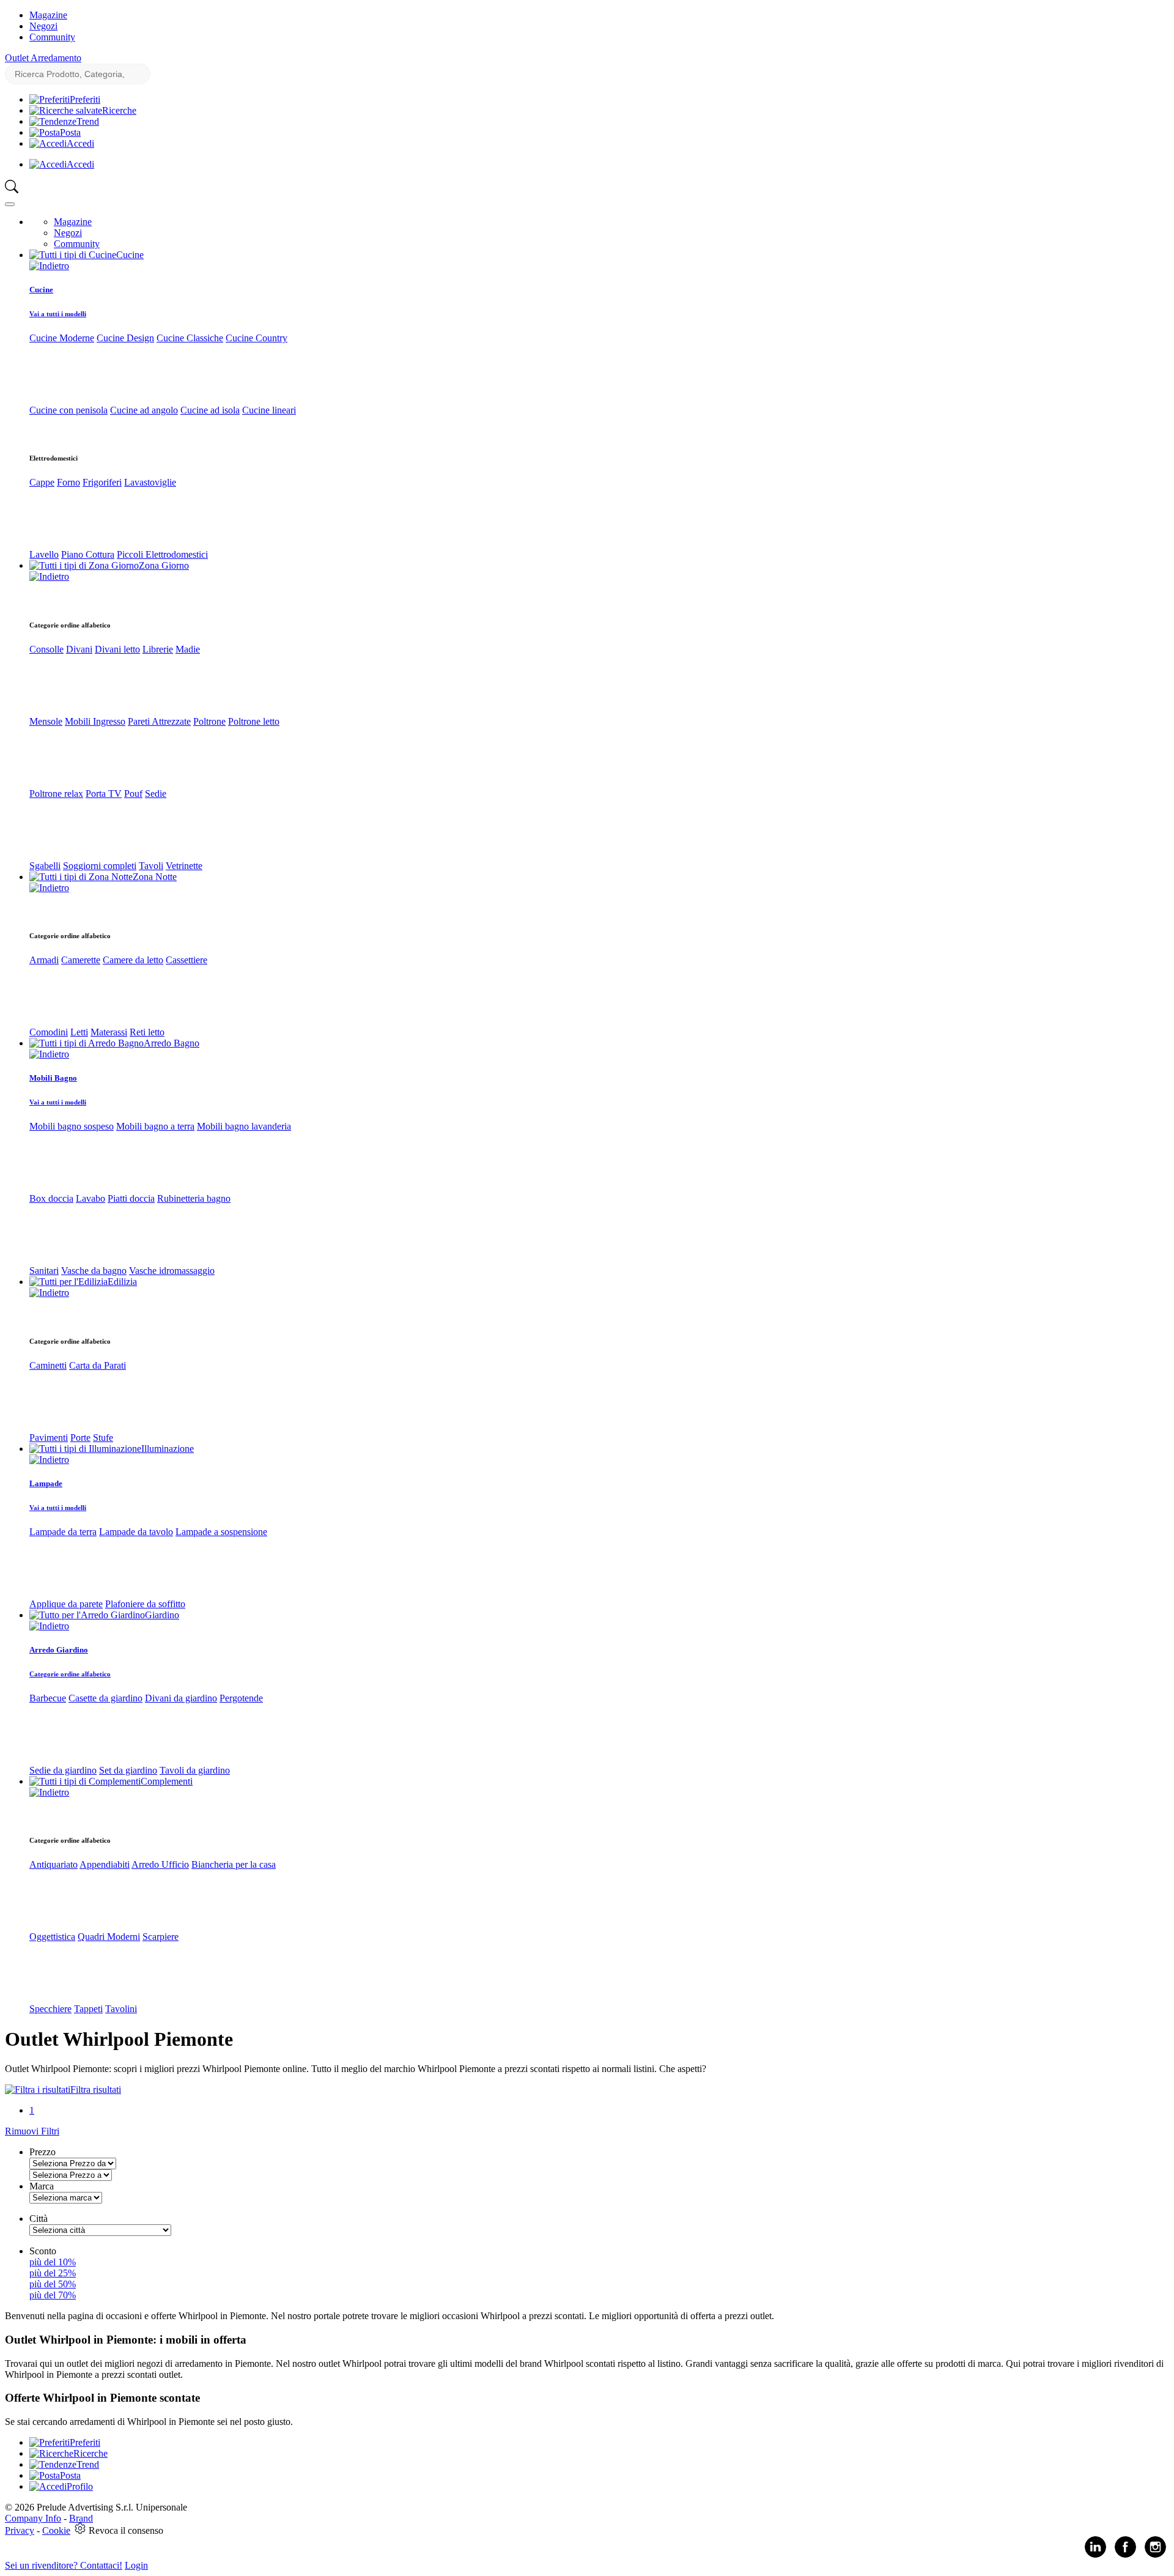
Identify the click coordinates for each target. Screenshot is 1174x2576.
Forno (68, 482)
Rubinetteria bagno (194, 1198)
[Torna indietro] (49, 266)
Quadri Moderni (109, 1937)
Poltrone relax (56, 794)
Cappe (42, 482)
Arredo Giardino (59, 1650)
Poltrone (209, 721)
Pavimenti (49, 1438)
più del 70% (53, 2295)
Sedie (156, 794)
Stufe (103, 1438)
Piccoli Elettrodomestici (162, 554)
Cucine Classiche (190, 338)
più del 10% (53, 2262)
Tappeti (88, 2009)
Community (52, 37)
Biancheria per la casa (234, 1864)
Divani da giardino (181, 1698)
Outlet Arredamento (43, 58)
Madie (188, 649)
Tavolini (121, 2009)
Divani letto (117, 649)
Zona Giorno (164, 565)
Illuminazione (168, 1449)
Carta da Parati (98, 1365)
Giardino (162, 1615)
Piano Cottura (88, 554)
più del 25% (53, 2273)
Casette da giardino (105, 1698)
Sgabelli (45, 866)
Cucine (130, 255)
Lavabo (90, 1198)
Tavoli (151, 866)
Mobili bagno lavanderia (244, 1126)
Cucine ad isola (210, 410)
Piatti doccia (131, 1198)
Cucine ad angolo (144, 410)
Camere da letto (133, 960)
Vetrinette (184, 866)
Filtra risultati (96, 2089)
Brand (81, 2518)
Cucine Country (257, 338)
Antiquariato (54, 1864)
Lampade (46, 1483)
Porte (80, 1438)
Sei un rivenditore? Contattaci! (64, 2565)
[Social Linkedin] (1095, 2555)
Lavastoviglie (150, 482)
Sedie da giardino (63, 1770)
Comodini (49, 1032)
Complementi (167, 1781)
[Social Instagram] (1155, 2555)
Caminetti (48, 1365)
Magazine (48, 15)
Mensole (46, 721)
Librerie (158, 649)
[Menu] (10, 204)
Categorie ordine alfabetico (70, 1674)
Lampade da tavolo (136, 1532)
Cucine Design (125, 338)
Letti (79, 1032)
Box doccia (51, 1198)
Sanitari (44, 1271)
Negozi (43, 26)
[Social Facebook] (1125, 2555)
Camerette (81, 960)
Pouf (133, 794)
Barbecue (48, 1698)
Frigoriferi (102, 482)
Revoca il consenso (126, 2530)
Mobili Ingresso (95, 721)
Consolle (46, 649)
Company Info (33, 2518)
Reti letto (147, 1032)
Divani (79, 649)
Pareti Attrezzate (159, 721)
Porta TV (104, 794)
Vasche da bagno (94, 1271)
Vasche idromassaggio (172, 1271)
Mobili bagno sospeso (72, 1126)
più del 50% (53, 2284)
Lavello (44, 554)
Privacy (20, 2530)
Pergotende (241, 1698)
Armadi (44, 960)
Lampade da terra (63, 1532)
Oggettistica (52, 1937)
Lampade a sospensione (221, 1532)
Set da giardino (128, 1770)
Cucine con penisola (68, 410)
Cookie (56, 2530)
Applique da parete (66, 1604)
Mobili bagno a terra (155, 1126)
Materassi (109, 1032)
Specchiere (50, 2009)
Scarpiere (161, 1937)
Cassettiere (186, 960)
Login (136, 2565)
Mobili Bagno (53, 1078)
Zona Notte (155, 877)
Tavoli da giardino (195, 1770)
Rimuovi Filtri (32, 2131)
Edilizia (122, 1282)
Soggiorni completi (100, 866)
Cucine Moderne (62, 338)
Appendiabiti (105, 1864)
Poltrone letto (254, 721)
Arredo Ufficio (160, 1864)
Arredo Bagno (172, 1043)
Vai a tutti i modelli (58, 314)
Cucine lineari (269, 410)
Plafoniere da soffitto (145, 1604)
